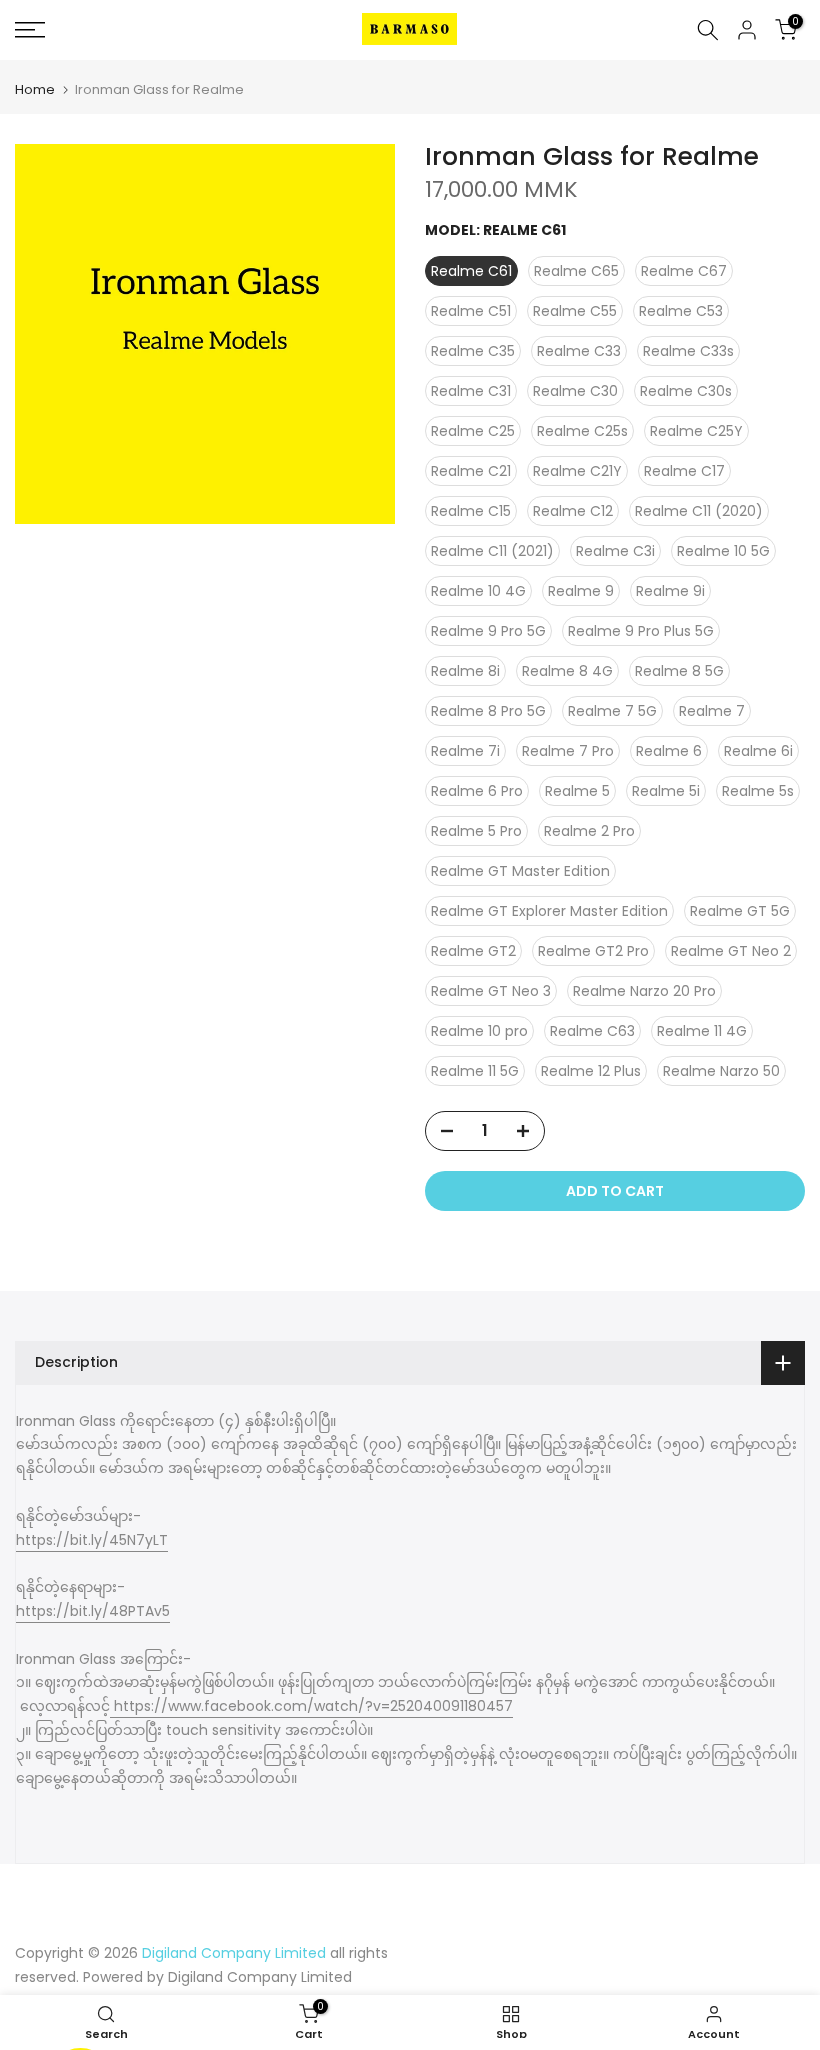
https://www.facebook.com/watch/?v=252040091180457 (311, 1706)
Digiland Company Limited (260, 1977)
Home (35, 89)
